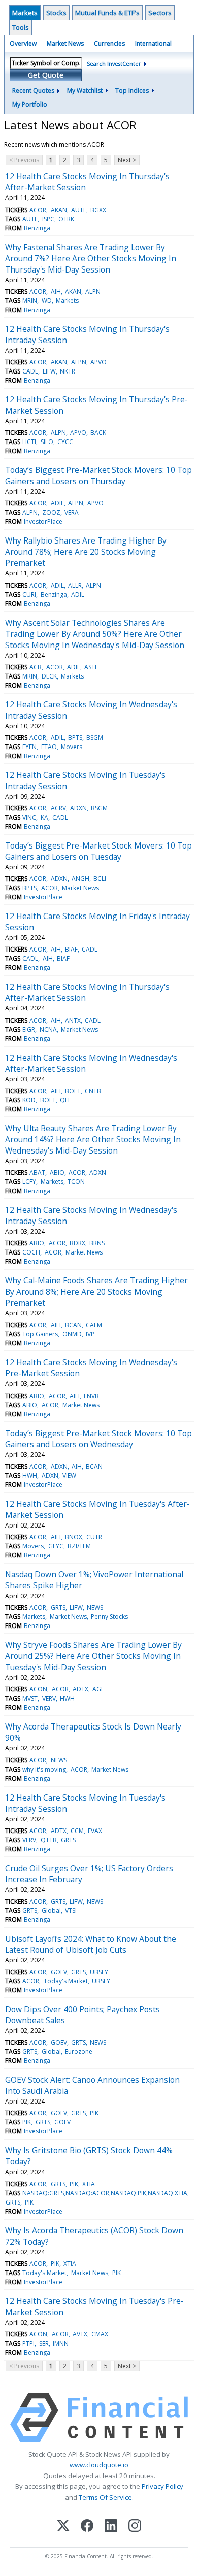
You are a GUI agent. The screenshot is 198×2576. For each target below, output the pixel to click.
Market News (65, 43)
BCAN (73, 1325)
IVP (90, 1334)
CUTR (94, 1537)
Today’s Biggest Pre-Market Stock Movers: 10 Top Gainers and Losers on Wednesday (98, 1439)
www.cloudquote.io (99, 2465)
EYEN (29, 747)
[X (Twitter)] (63, 2527)
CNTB (93, 1091)
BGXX (98, 210)
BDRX (77, 1243)
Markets (25, 13)
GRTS (58, 1607)
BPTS (75, 738)
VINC (29, 817)
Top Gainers (40, 1334)
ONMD (72, 1334)
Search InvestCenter (114, 64)
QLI (65, 1100)
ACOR (38, 210)
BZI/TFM (79, 1546)
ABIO (57, 1173)
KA (44, 817)
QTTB (49, 1840)
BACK (98, 433)
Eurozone (79, 2052)
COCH (31, 1252)
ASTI (90, 667)
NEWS (95, 1607)
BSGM (95, 738)
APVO (98, 362)
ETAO (49, 747)
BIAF (71, 949)
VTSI (71, 1910)
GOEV (59, 1972)
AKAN (59, 210)
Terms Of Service (105, 2497)
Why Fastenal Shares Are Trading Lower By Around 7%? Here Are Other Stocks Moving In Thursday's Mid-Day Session (91, 258)
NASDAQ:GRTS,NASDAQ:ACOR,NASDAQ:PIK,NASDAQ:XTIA (105, 2193)
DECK (49, 676)
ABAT (37, 1173)
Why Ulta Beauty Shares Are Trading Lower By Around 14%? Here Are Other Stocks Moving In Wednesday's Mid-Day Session (93, 1139)
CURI (29, 595)
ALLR (75, 585)
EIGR (29, 1029)
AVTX (80, 2334)
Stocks (56, 13)
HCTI (29, 442)
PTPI (28, 2343)
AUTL (79, 210)
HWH (30, 1476)
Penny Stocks (109, 1617)
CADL (30, 371)
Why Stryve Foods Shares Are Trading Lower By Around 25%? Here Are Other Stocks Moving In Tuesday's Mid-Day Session (93, 1656)
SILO (47, 442)
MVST (30, 1698)
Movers (72, 747)
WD (47, 301)
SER (44, 2343)
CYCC (65, 442)
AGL (98, 1689)
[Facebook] (87, 2527)
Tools (21, 27)
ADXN (78, 808)
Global (51, 1910)
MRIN (30, 301)
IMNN (61, 2343)
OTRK (66, 219)
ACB (36, 667)
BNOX (74, 1537)
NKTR (68, 371)
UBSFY (99, 1972)
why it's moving (44, 1769)
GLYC (56, 1546)
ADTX (80, 1689)
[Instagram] (135, 2527)
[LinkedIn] (111, 2527)
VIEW (69, 1476)
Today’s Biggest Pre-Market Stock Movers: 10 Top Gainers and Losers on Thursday (98, 476)
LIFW (49, 371)
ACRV (58, 808)
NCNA (48, 1029)
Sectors (160, 13)
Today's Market (66, 1981)
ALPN (93, 292)
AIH (56, 292)
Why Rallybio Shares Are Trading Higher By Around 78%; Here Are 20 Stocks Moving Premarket (86, 552)
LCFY (29, 1182)
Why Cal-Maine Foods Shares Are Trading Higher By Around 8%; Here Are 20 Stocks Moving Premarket (96, 1292)
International (153, 43)
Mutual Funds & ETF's (107, 13)
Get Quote (46, 75)
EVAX (95, 1831)
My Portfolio (30, 104)
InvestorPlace (43, 521)
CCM (77, 1831)
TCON (76, 1182)
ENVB (91, 1396)
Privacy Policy (162, 2486)
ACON (38, 1689)
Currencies (109, 43)
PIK (94, 2113)
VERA (72, 512)
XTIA (89, 2184)
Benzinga (37, 228)
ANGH (80, 879)
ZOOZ (51, 512)
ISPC (48, 219)
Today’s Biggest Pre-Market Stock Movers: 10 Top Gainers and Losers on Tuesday (98, 851)
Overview (23, 43)
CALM (94, 1325)
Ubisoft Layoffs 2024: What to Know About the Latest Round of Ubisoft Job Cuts (91, 1944)
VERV (49, 1698)
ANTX (73, 1020)
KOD (29, 1100)
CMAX (100, 2334)
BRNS (97, 1243)
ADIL (57, 503)
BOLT (73, 1091)
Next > (127, 160)
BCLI (100, 879)
